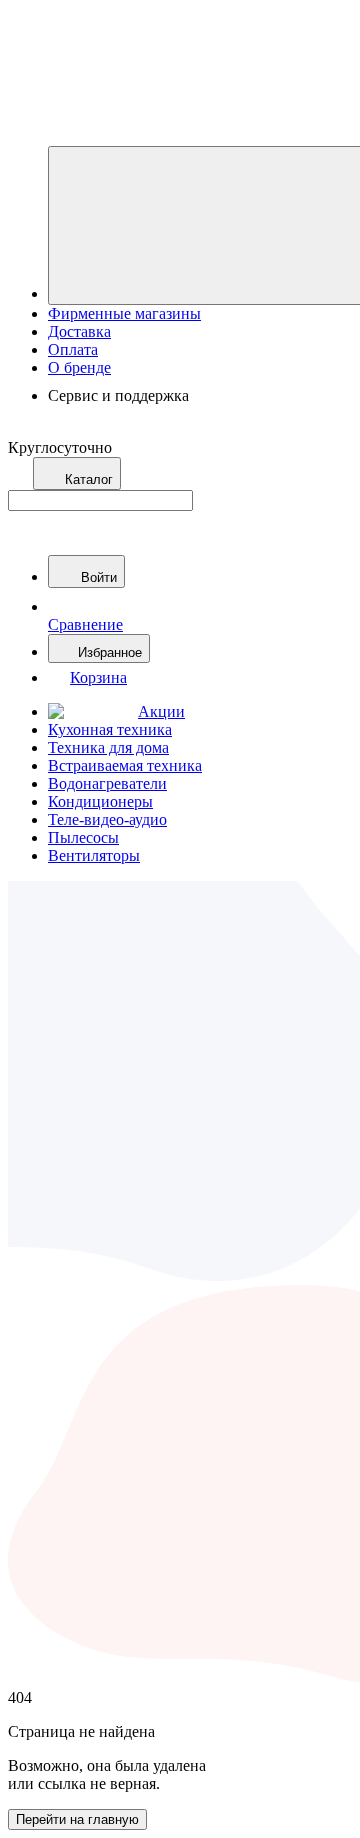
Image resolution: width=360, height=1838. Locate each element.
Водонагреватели (107, 783)
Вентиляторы (94, 855)
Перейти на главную (77, 1819)
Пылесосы (83, 837)
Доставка (79, 331)
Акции (161, 711)
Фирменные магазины (124, 313)
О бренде (79, 367)
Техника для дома (108, 747)
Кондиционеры (100, 801)
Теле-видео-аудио (107, 819)
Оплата (73, 349)
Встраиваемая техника (125, 765)
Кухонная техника (110, 729)
